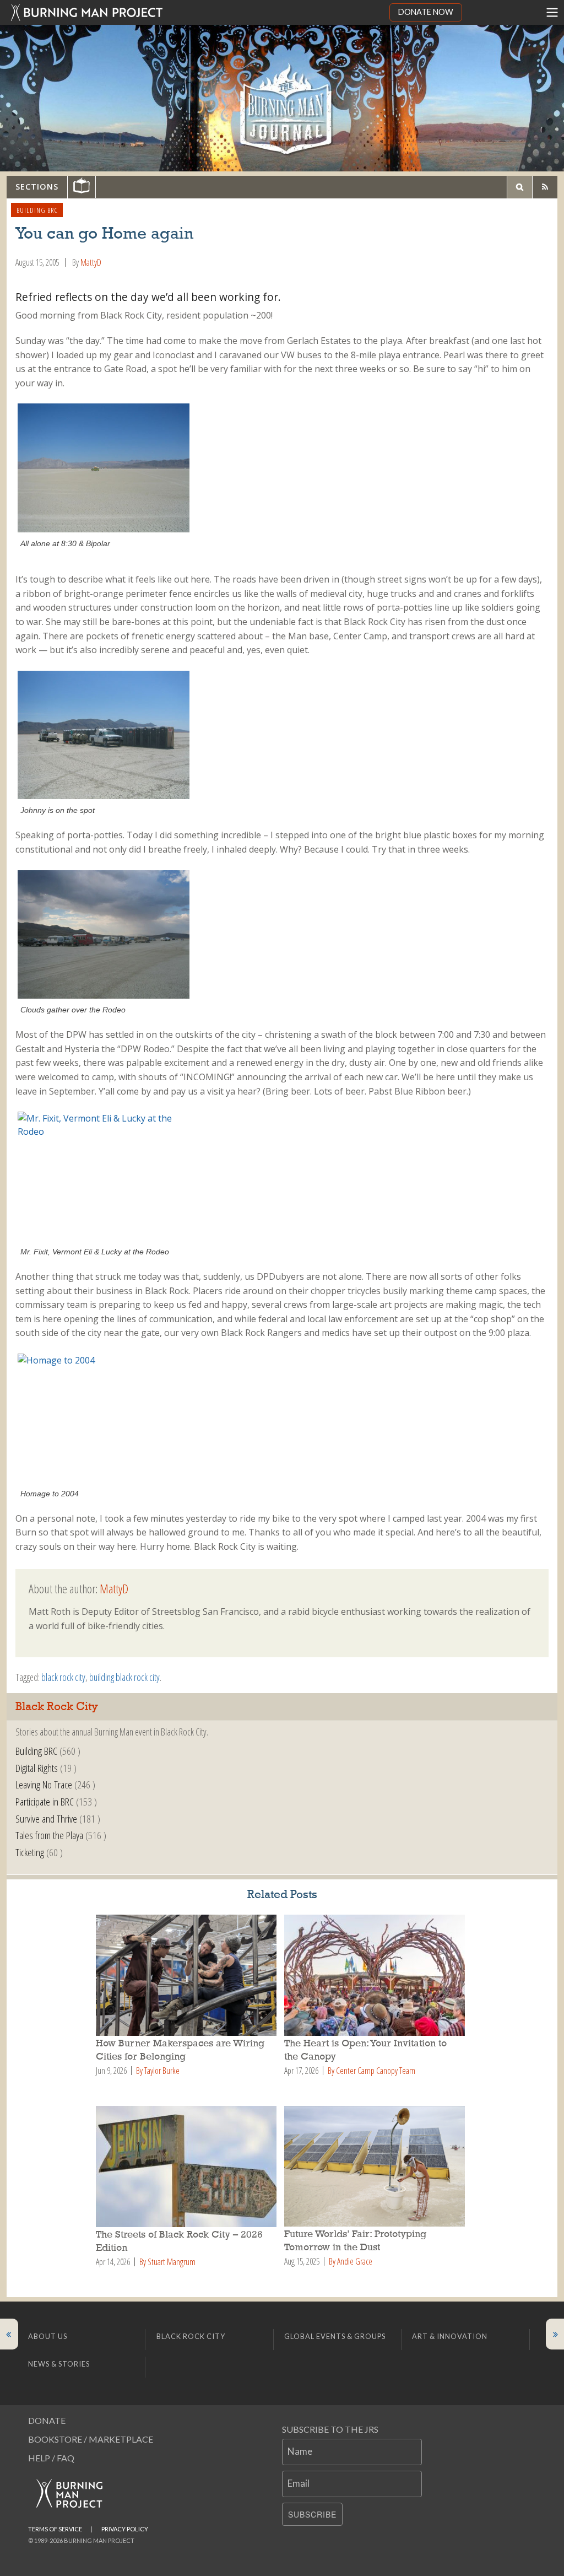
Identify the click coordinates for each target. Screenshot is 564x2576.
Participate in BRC (45, 1801)
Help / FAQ (51, 2458)
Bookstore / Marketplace (91, 2439)
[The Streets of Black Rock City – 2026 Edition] (188, 2167)
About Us (48, 2336)
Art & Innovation (450, 2336)
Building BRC (37, 210)
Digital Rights (37, 1768)
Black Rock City (191, 2336)
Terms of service (55, 2529)
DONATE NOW (426, 12)
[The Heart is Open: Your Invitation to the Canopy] (376, 1975)
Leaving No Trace (44, 1784)
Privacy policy (125, 2529)
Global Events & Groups (335, 2336)
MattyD (91, 262)
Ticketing (30, 1852)
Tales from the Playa (49, 1835)
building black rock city (124, 1677)
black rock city (63, 1677)
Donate (47, 2420)
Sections (37, 187)
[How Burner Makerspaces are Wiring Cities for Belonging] (188, 1975)
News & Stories (59, 2364)
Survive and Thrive (46, 1818)
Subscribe (312, 2514)
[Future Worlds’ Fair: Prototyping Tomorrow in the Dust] (376, 2166)
